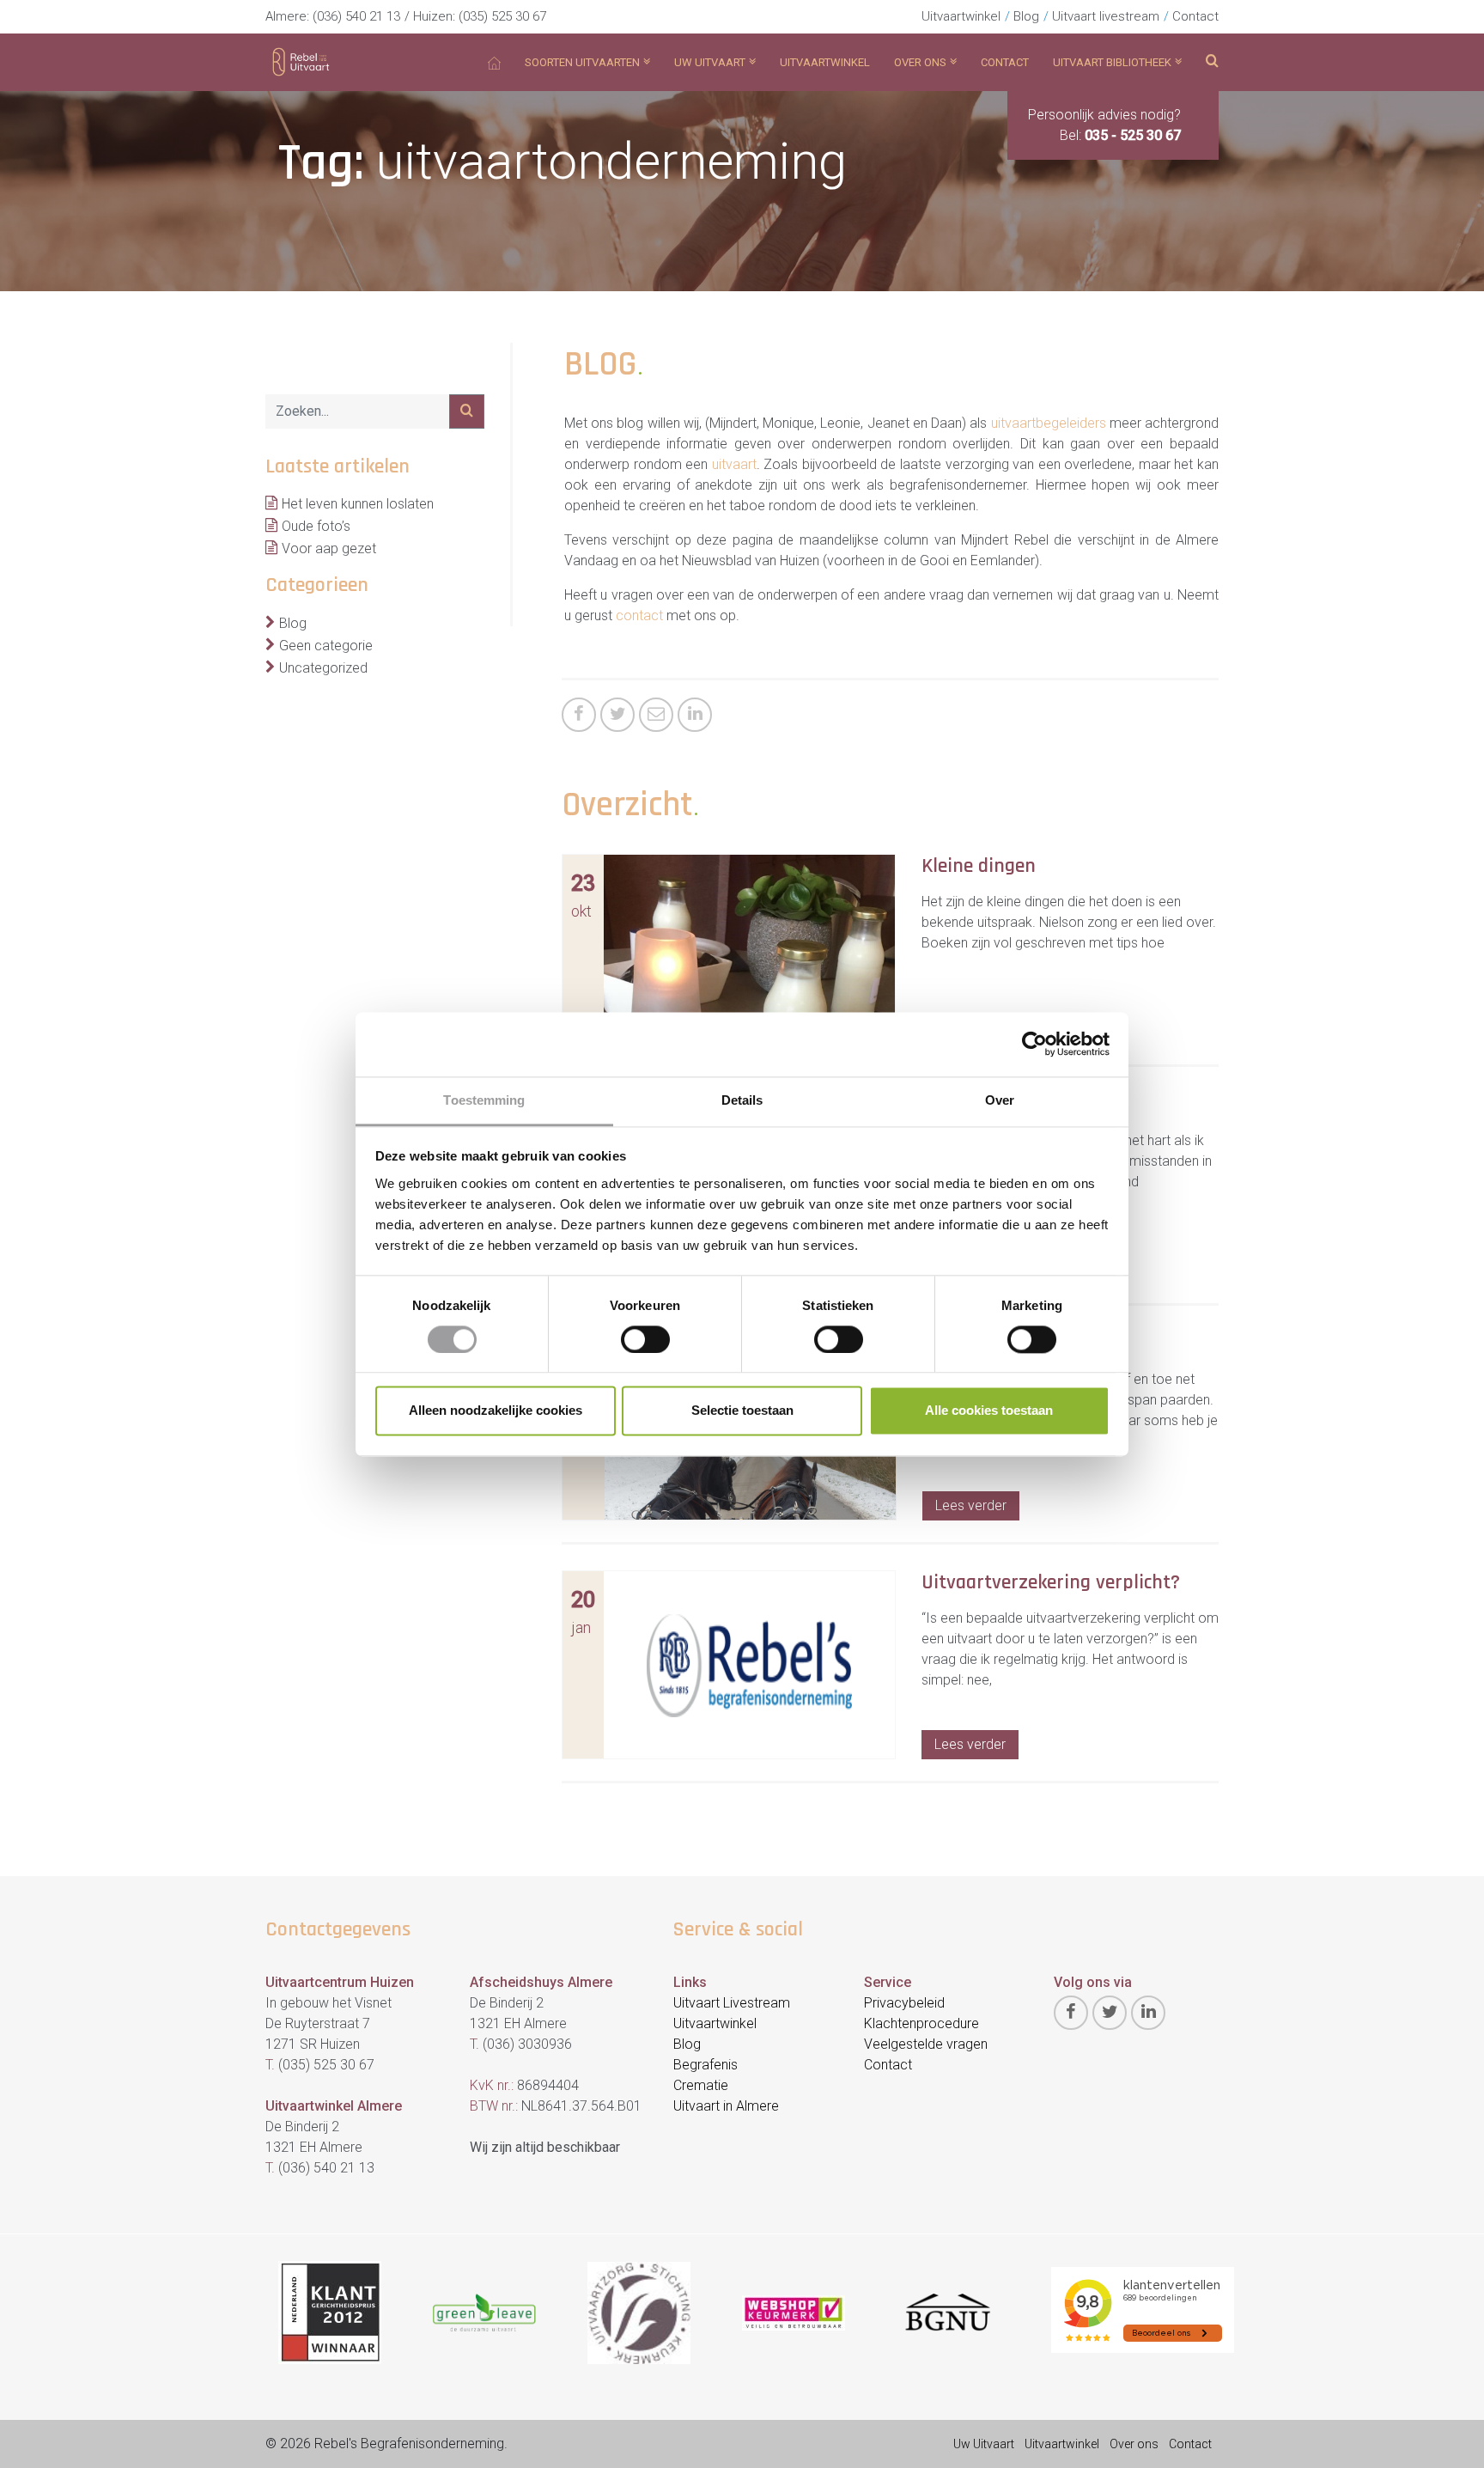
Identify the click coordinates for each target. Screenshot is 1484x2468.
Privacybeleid (904, 2003)
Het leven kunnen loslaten (358, 504)
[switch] (645, 1339)
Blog (1026, 16)
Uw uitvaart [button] (710, 62)
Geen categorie (326, 646)
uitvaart (734, 464)
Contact (1195, 16)
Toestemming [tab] (484, 1100)
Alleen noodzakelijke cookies (496, 1411)
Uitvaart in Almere (726, 2106)
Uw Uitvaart (984, 2444)
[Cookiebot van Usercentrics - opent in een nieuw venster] (1034, 1044)
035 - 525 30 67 (1133, 135)
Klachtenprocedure (921, 2023)
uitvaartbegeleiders (1049, 423)
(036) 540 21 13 (356, 16)
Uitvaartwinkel (961, 16)
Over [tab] (1000, 1100)
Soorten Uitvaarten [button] (582, 62)
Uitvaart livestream (1106, 16)
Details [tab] (742, 1100)
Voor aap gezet (329, 548)
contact (639, 615)
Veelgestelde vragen (926, 2044)
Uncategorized (323, 668)
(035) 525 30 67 (502, 16)
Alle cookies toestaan (989, 1411)
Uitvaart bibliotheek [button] (1112, 62)
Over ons (1134, 2444)
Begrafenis (706, 2065)
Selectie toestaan (742, 1411)
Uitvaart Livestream (732, 2003)
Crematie (701, 2085)
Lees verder (971, 1505)
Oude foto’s (316, 526)
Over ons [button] (920, 62)
